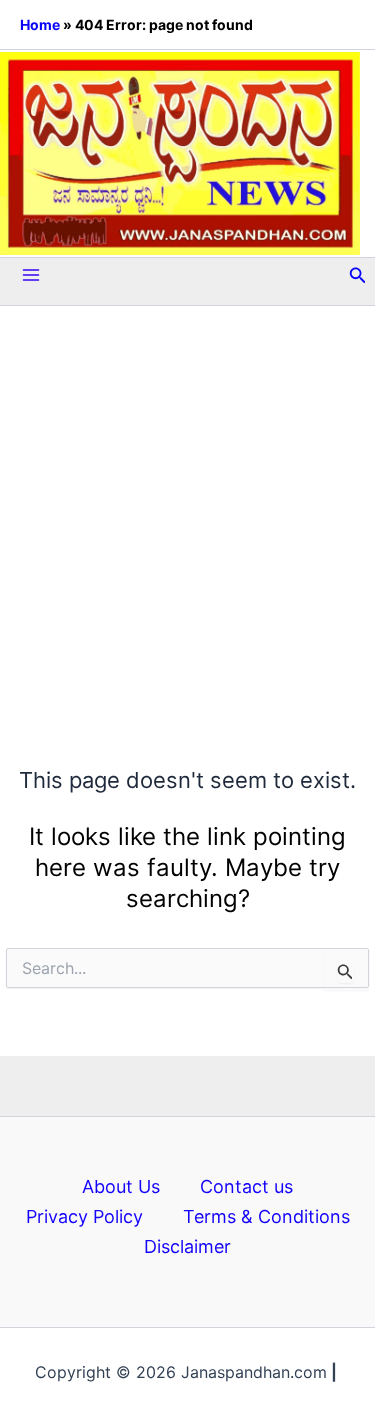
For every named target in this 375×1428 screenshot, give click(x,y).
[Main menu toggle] (31, 275)
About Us (121, 1186)
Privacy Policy (84, 1216)
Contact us (246, 1186)
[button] (358, 275)
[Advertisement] (187, 491)
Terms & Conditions (266, 1216)
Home (40, 24)
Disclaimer (187, 1246)
